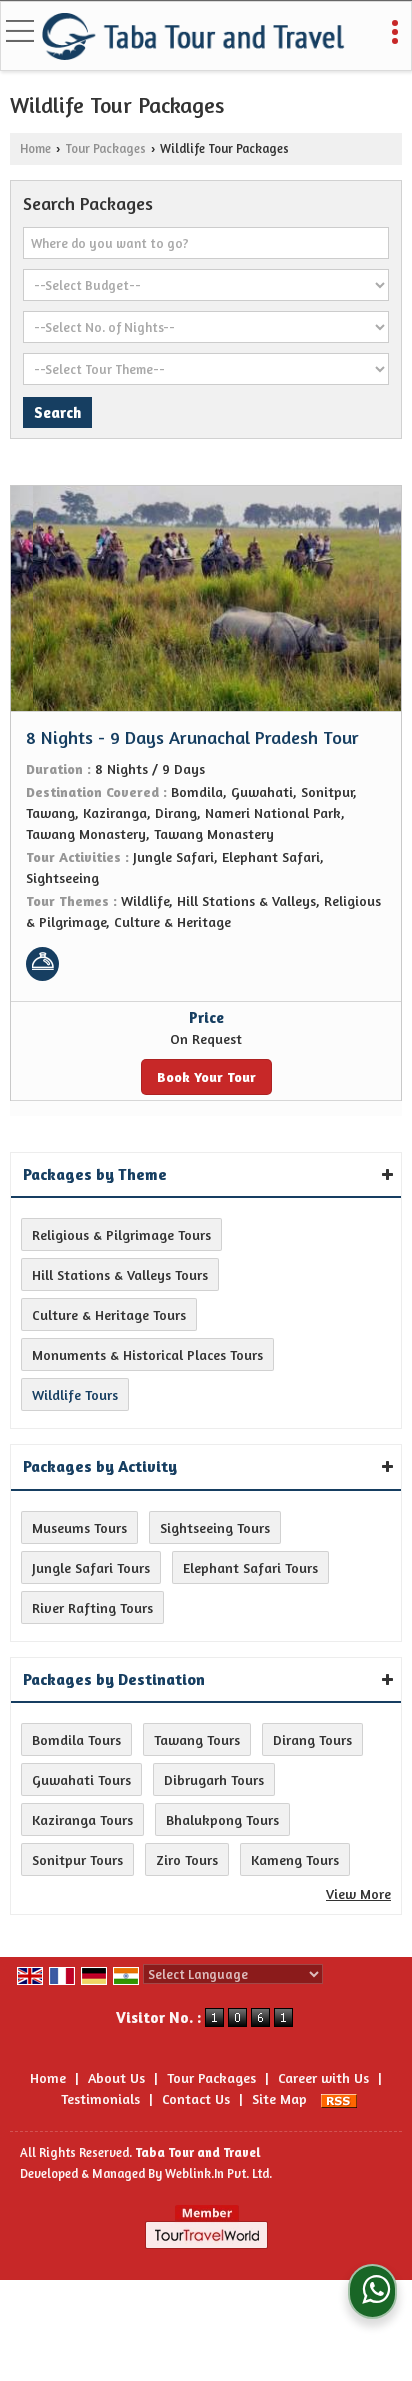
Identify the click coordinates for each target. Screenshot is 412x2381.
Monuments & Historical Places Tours (147, 1354)
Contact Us (196, 2098)
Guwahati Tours (81, 1779)
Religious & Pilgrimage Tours (121, 1234)
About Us (116, 2077)
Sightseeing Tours (215, 1527)
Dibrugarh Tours (214, 1779)
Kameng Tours (295, 1859)
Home (35, 148)
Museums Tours (79, 1527)
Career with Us (323, 2077)
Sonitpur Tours (77, 1859)
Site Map (279, 2098)
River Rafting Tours (92, 1607)
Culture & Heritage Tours (109, 1314)
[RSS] (339, 2098)
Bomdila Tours (76, 1739)
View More (358, 1893)
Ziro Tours (187, 1859)
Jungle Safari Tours (91, 1567)
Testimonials (100, 2098)
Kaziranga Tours (82, 1819)
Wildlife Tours (75, 1394)
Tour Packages (105, 148)
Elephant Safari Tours (250, 1567)
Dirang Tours (312, 1739)
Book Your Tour (206, 1076)
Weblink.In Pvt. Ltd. (218, 2173)
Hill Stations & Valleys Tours (120, 1274)
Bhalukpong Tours (222, 1819)
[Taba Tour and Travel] (194, 38)
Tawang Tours (197, 1739)
